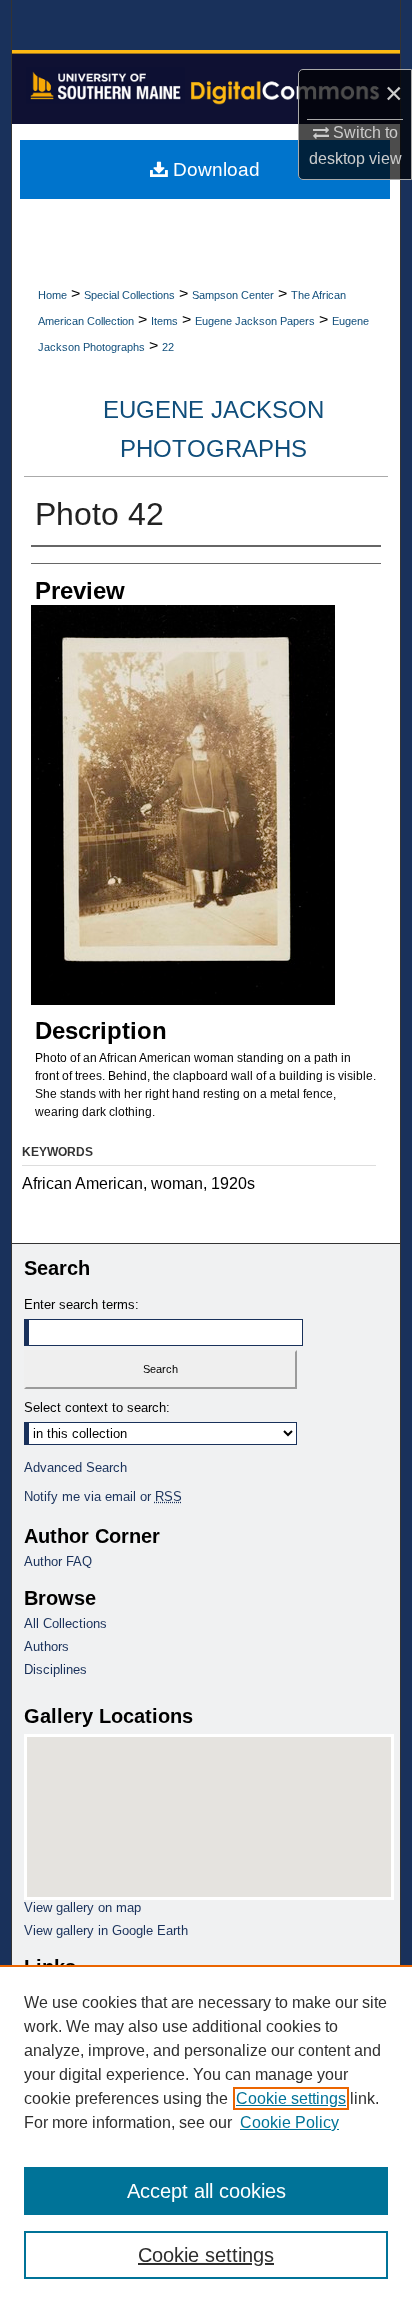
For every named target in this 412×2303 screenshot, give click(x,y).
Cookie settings (291, 2098)
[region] (206, 2134)
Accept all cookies (206, 2191)
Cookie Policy (289, 2122)
